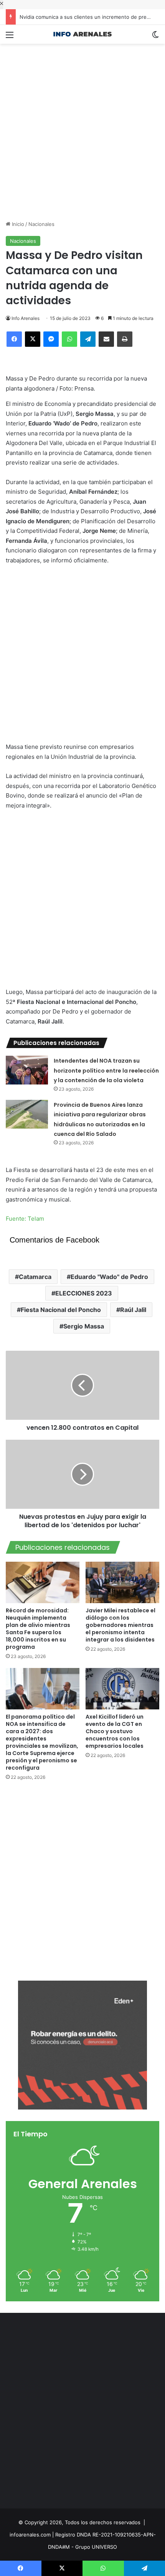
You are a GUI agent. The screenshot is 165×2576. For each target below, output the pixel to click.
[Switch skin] (155, 37)
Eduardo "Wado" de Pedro (109, 1277)
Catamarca (35, 1277)
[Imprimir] (125, 339)
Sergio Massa (84, 1326)
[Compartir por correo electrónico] (106, 339)
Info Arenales (26, 318)
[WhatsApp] (69, 339)
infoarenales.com (30, 2535)
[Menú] (10, 37)
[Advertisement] (82, 126)
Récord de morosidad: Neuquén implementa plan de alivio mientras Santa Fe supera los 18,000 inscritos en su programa (38, 1629)
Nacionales (41, 224)
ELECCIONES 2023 (84, 1293)
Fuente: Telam (25, 1219)
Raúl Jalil (133, 1310)
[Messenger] (51, 339)
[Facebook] (14, 339)
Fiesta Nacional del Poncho (61, 1310)
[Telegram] (88, 339)
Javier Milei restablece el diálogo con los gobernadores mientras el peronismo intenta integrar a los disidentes (120, 1625)
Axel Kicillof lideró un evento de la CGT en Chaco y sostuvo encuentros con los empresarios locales (115, 1731)
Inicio (17, 224)
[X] (33, 339)
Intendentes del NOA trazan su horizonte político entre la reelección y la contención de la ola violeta (106, 1070)
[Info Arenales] (82, 34)
